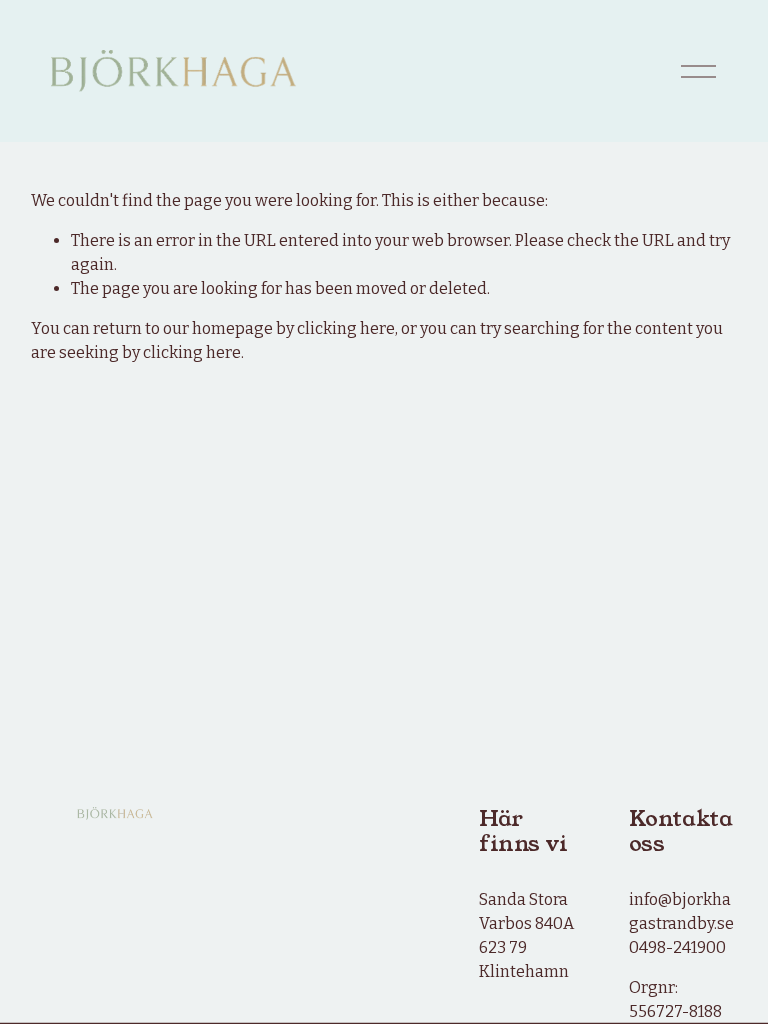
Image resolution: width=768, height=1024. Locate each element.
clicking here (346, 328)
